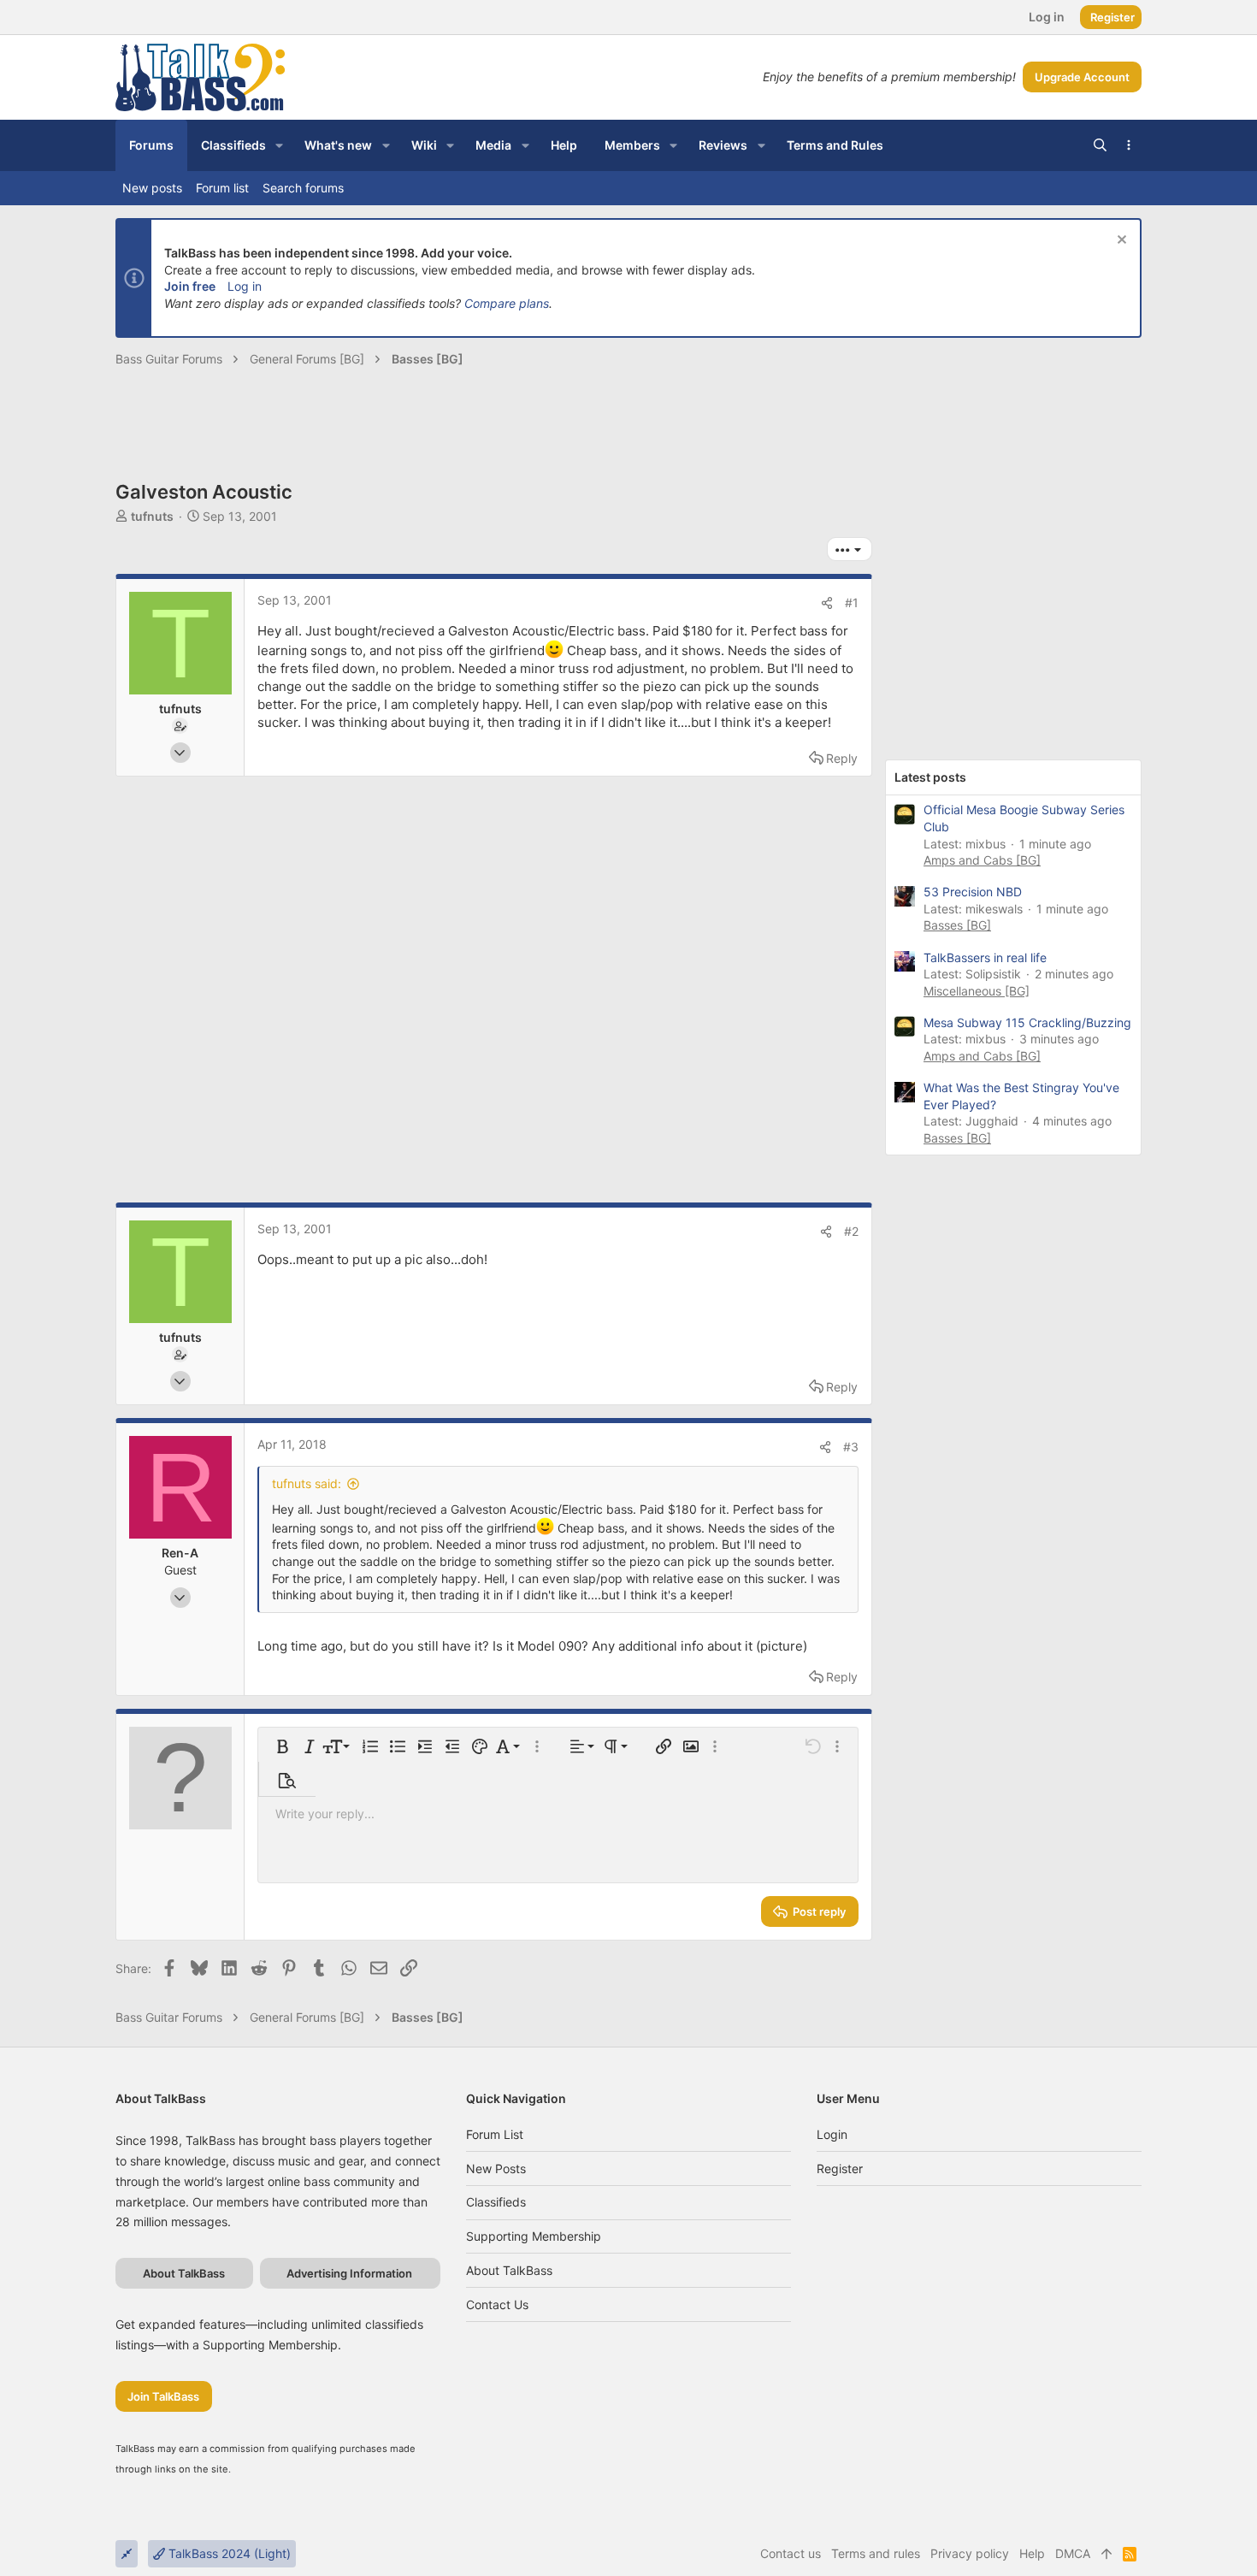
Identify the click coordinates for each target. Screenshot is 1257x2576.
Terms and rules (876, 2553)
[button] (279, 145)
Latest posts (930, 777)
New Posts (496, 2168)
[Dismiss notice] (1120, 242)
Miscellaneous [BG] (977, 991)
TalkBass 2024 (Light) (228, 2553)
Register (840, 2168)
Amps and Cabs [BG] (982, 860)
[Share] (827, 603)
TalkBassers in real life (985, 957)
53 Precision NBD (973, 892)
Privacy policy (970, 2553)
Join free (190, 286)
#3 (851, 1447)
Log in (245, 286)
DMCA (1073, 2553)
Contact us (497, 2304)
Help (1032, 2553)
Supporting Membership (534, 2236)
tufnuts (152, 516)
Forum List (495, 2134)
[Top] (1107, 2554)
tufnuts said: (307, 1483)
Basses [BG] (957, 925)
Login (832, 2134)
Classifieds (496, 2202)
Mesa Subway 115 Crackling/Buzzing (1027, 1022)
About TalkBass (509, 2270)
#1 (852, 603)
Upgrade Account (1082, 77)
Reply (842, 758)
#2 (851, 1231)
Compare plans (507, 303)
